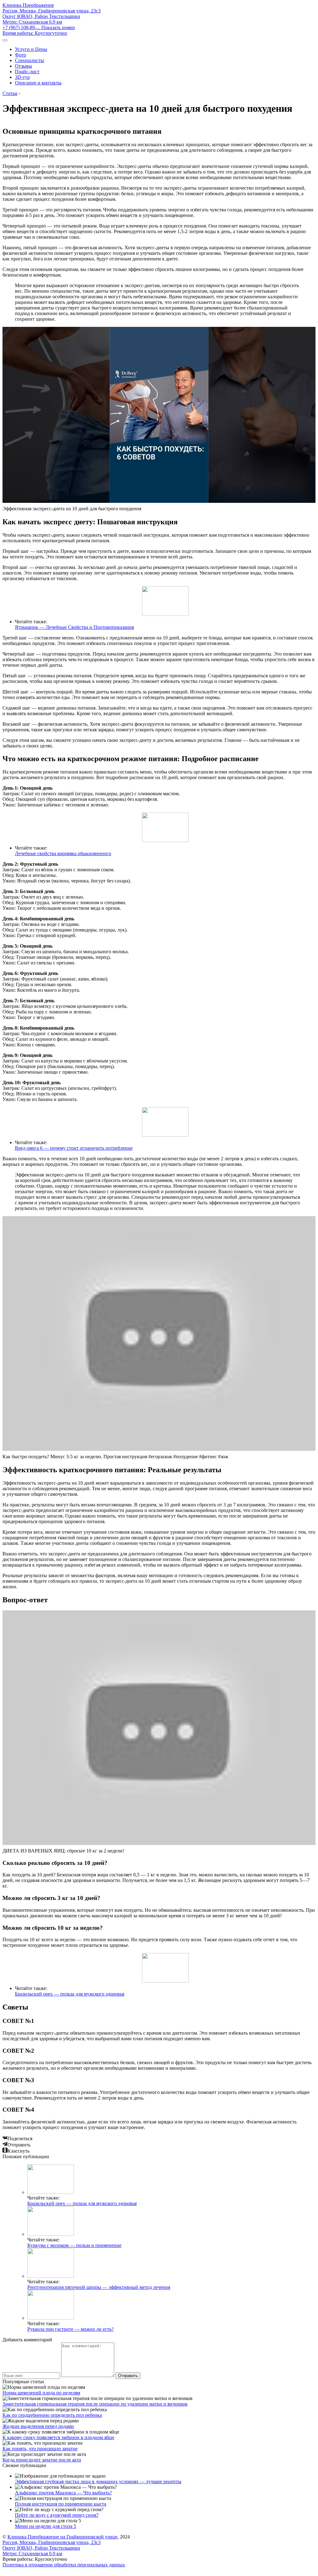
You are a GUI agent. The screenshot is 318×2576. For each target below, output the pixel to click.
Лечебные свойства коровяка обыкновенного (63, 853)
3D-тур (22, 77)
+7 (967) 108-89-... (39, 27)
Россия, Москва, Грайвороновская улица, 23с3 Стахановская (52, 16)
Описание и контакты (38, 83)
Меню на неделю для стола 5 (45, 2526)
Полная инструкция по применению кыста (61, 2504)
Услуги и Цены (31, 49)
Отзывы (23, 66)
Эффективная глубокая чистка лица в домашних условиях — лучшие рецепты (98, 2481)
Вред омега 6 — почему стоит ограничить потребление (74, 1148)
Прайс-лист (27, 72)
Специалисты (30, 60)
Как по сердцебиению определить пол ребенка (52, 2415)
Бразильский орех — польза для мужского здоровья (70, 1994)
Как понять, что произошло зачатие (40, 2449)
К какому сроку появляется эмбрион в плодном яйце (58, 2437)
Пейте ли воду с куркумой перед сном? (57, 2515)
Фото (20, 55)
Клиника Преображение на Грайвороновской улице (62, 2537)
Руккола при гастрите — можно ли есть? (70, 2329)
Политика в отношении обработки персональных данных (64, 2565)
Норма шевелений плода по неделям (41, 2393)
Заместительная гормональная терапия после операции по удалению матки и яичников (95, 2404)
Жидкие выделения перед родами (38, 2426)
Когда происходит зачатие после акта (42, 2460)
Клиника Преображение (28, 5)
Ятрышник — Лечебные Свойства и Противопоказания (74, 627)
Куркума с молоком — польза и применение (74, 2245)
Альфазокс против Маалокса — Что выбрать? (63, 2493)
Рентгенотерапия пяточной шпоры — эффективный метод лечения (99, 2287)
